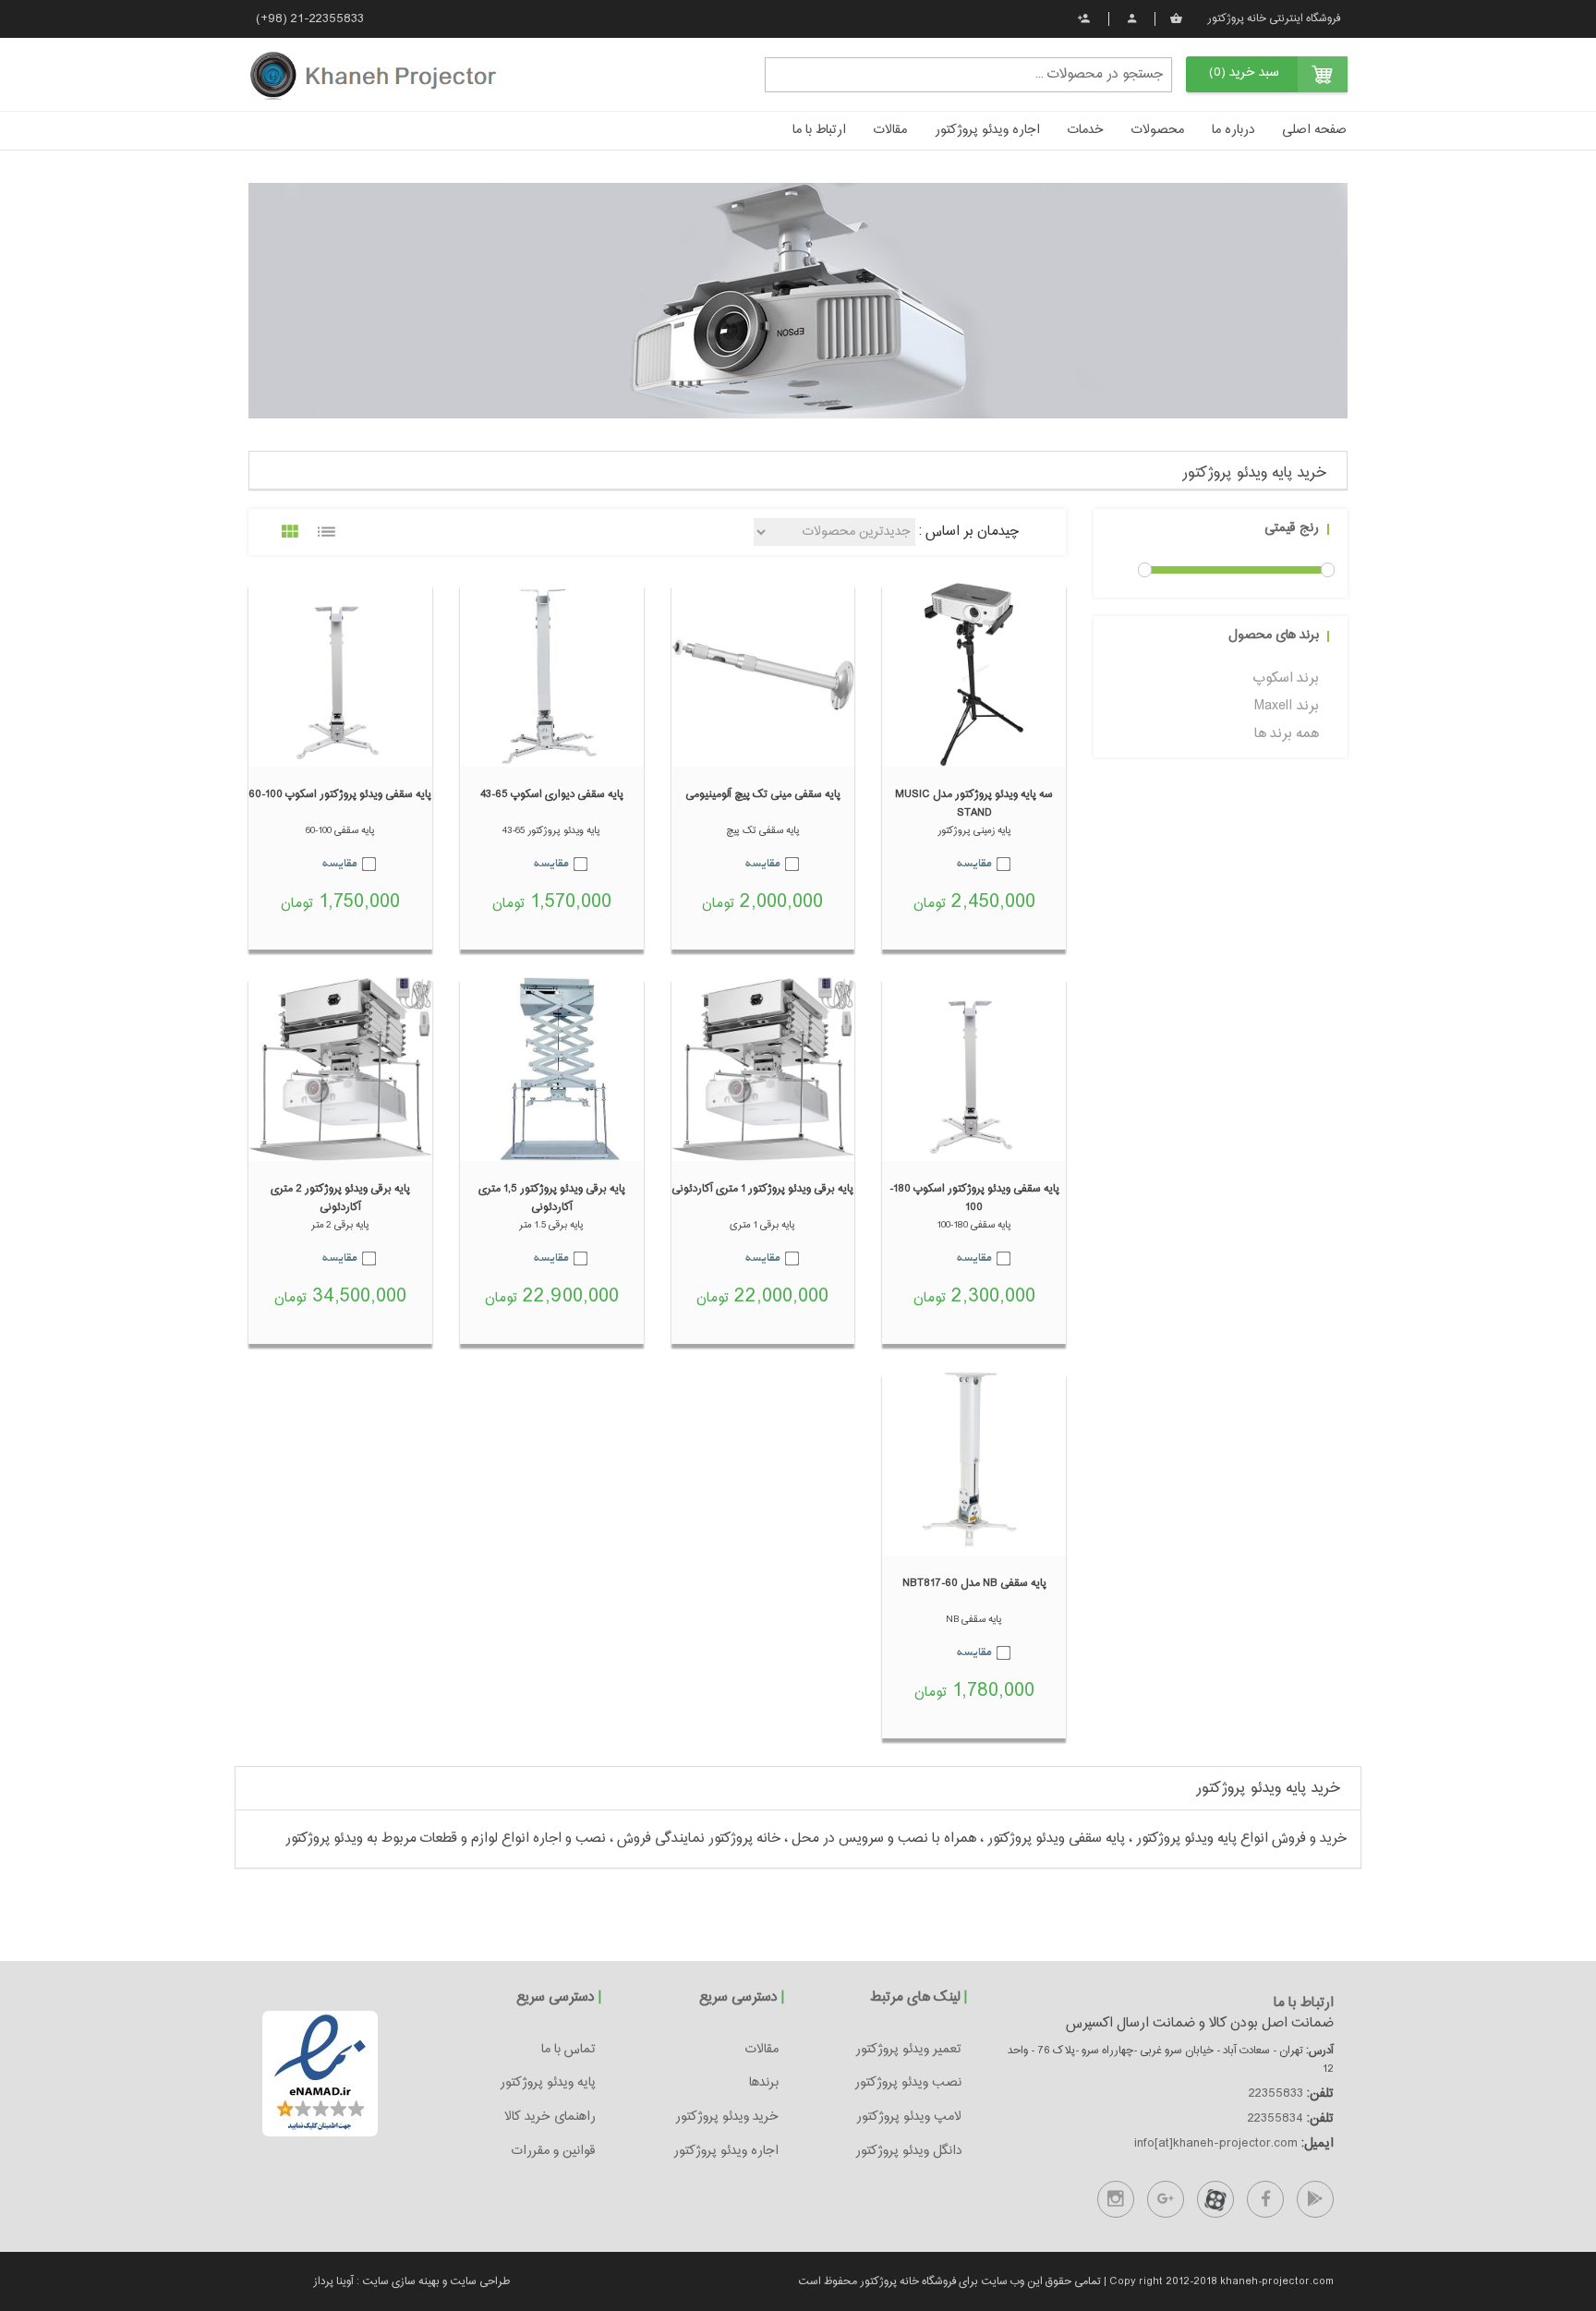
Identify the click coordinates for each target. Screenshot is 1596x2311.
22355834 (1276, 2119)
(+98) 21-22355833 (310, 19)
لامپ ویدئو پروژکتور (909, 2117)
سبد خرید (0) (1244, 73)
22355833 (1276, 2094)
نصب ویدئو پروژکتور (908, 2083)
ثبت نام (1085, 18)
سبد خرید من (1178, 18)
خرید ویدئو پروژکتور (727, 2117)
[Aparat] (1215, 2199)
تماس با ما (568, 2050)
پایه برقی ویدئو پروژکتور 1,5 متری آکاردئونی (552, 1198)
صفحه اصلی (1314, 130)
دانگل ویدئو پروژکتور (908, 2151)
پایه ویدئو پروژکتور (548, 2083)
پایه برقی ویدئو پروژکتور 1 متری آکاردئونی (762, 1189)
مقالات (890, 130)
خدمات (1086, 130)
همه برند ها (1287, 734)
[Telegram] (1315, 2199)
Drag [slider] (1145, 570)
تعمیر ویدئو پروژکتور (908, 2050)
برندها (764, 2083)
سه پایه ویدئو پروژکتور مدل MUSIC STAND (974, 804)
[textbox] (968, 74)
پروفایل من (1131, 18)
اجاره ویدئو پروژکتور (987, 130)
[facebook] (1265, 2199)
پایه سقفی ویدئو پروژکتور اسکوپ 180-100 (974, 1198)
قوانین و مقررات (554, 2151)
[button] (798, 466)
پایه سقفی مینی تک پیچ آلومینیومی (763, 794)
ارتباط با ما (819, 130)
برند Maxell (1287, 706)
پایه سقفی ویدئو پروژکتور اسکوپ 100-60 (340, 794)
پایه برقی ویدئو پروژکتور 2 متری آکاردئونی (340, 1198)
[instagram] (1116, 2199)
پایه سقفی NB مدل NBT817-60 (974, 1583)
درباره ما (1233, 130)
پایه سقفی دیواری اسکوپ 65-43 (552, 794)
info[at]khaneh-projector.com (1216, 2144)
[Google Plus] (1166, 2199)
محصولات (1158, 130)
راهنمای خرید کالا (550, 2117)
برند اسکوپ (1286, 678)
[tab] (798, 471)
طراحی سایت (478, 2281)
